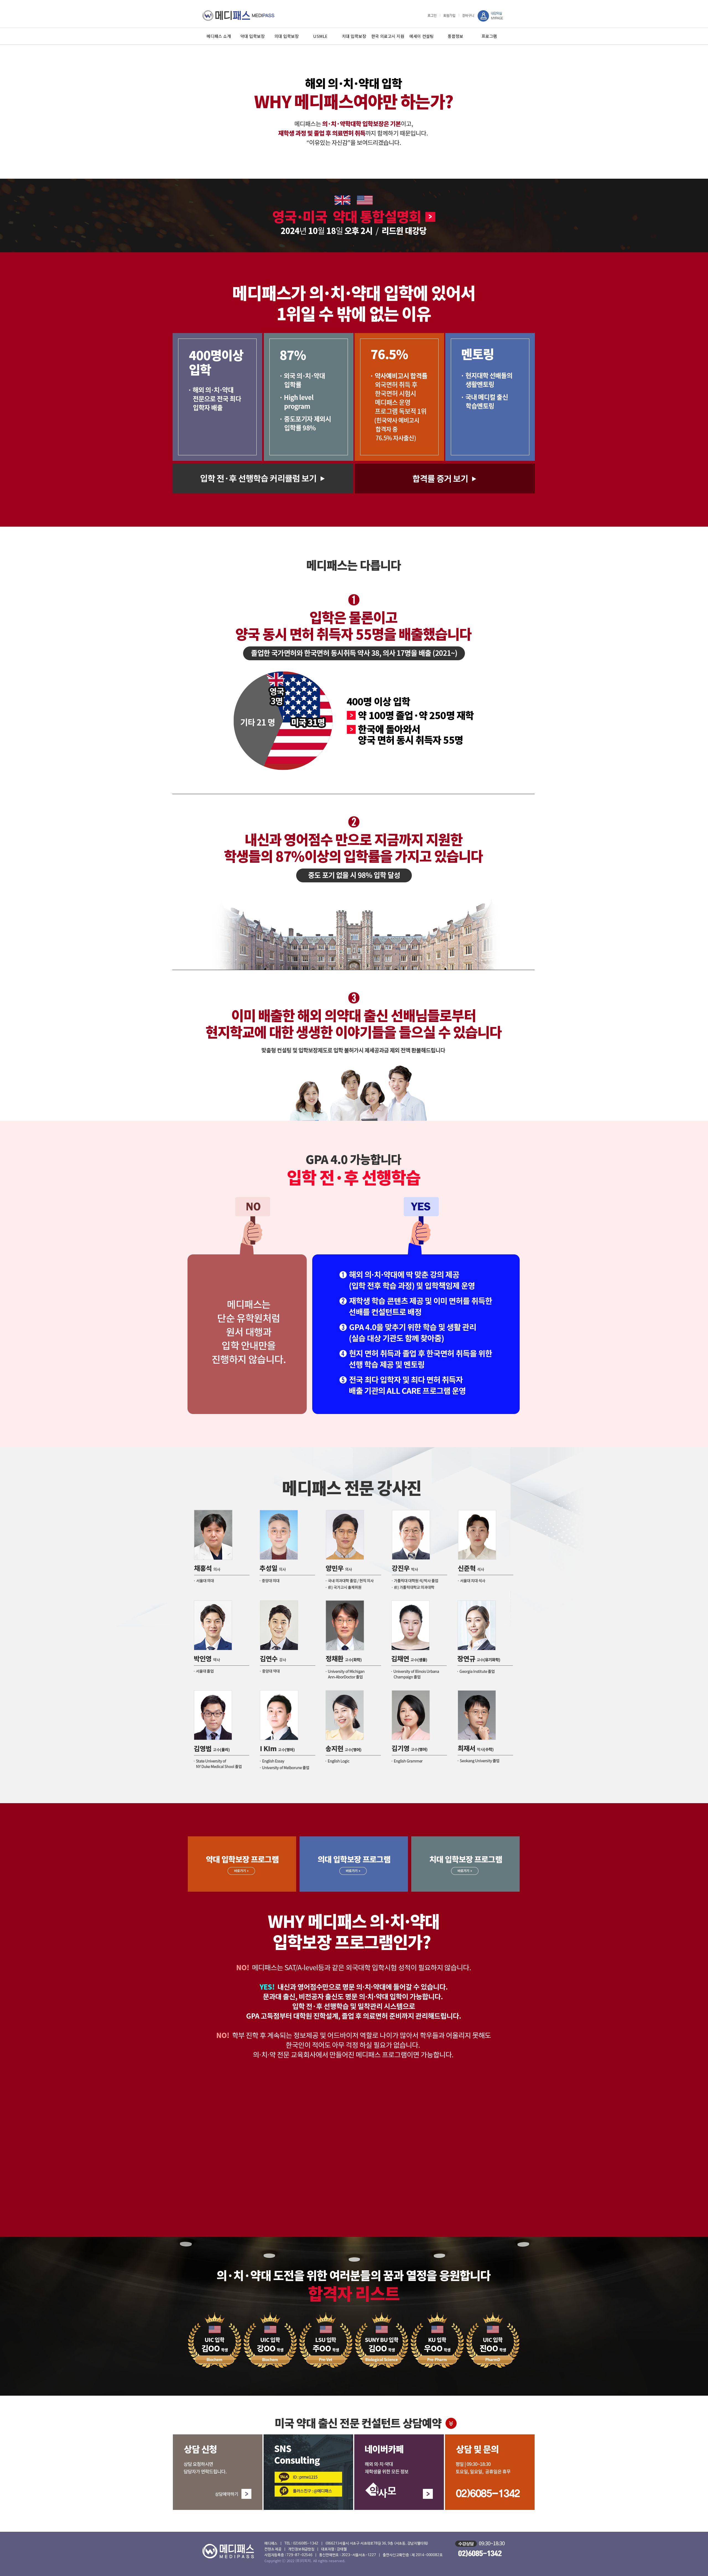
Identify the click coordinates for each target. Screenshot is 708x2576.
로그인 (432, 16)
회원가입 (449, 16)
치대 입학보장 (354, 36)
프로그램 (489, 36)
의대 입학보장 (287, 36)
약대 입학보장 (253, 36)
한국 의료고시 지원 (388, 36)
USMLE (320, 36)
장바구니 (468, 16)
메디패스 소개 (219, 36)
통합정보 (455, 36)
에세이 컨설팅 (421, 36)
